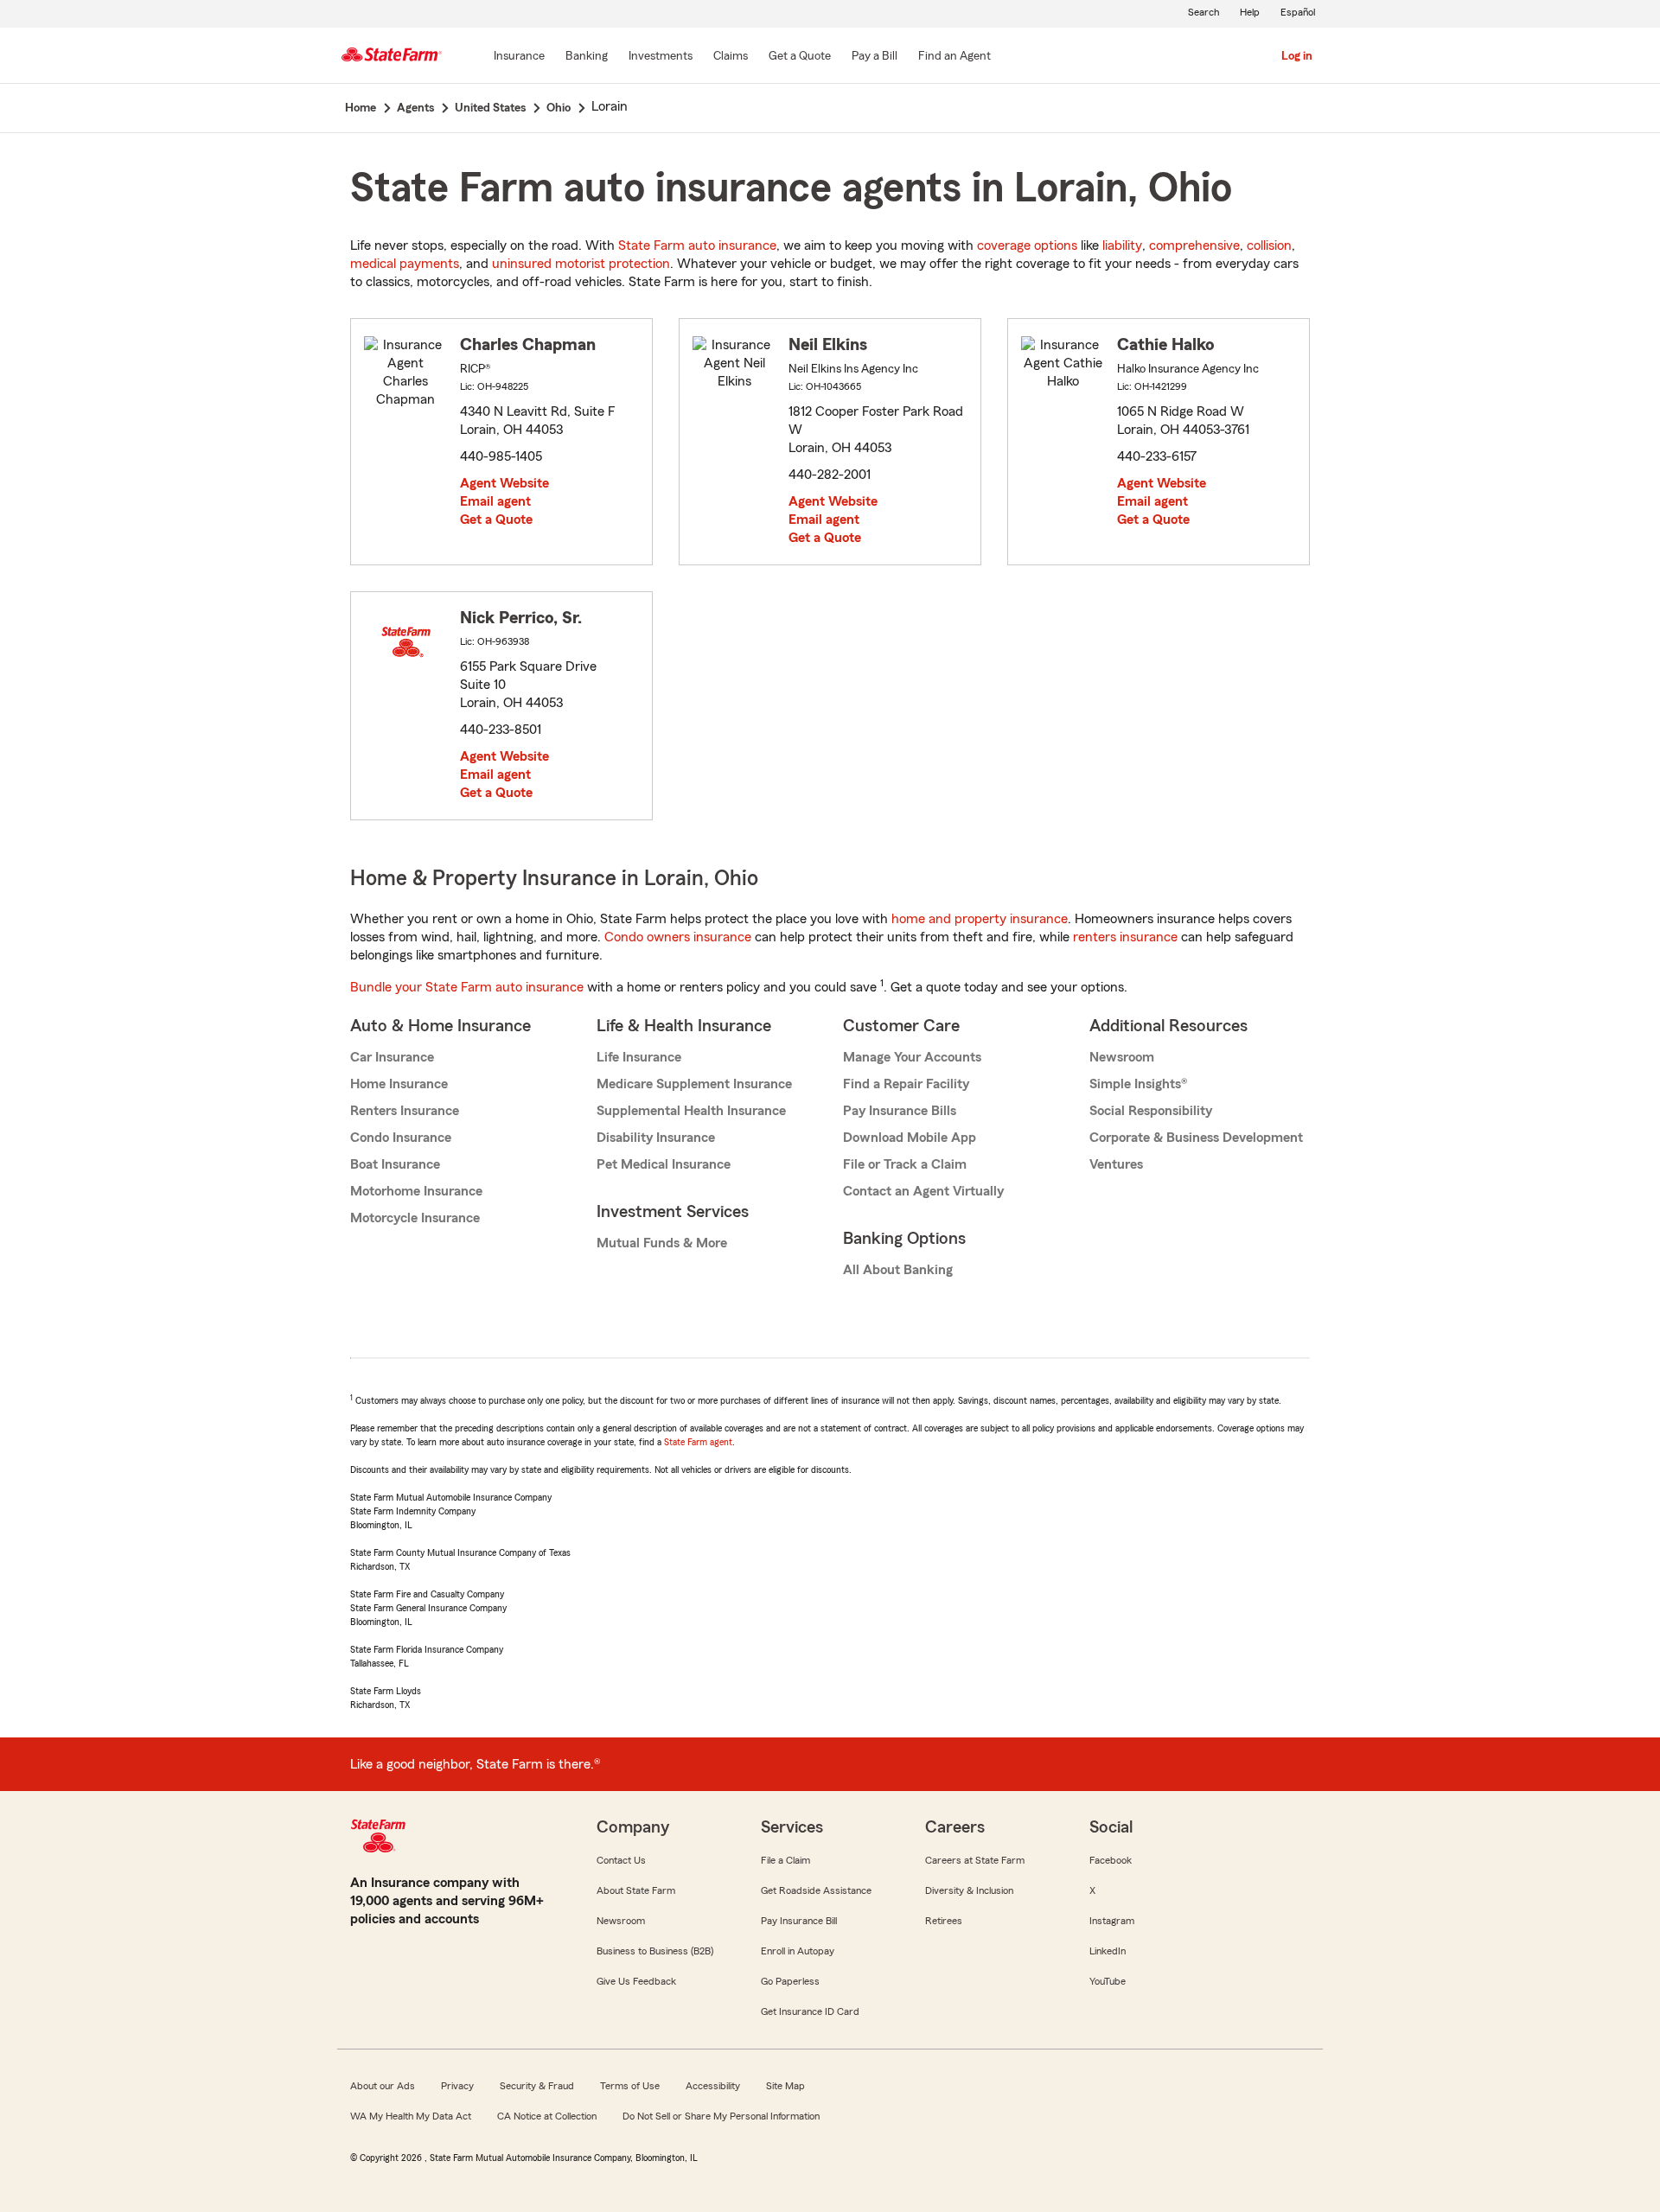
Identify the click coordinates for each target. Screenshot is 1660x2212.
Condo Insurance (401, 1138)
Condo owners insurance (678, 937)
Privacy (457, 2086)
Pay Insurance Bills (900, 1111)
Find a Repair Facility (906, 1084)
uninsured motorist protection (581, 264)
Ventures (1116, 1164)
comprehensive (1194, 245)
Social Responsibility (1151, 1111)
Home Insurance (399, 1084)
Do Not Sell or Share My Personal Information (721, 2116)
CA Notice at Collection (547, 2116)
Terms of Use (630, 2086)
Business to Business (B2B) (655, 1951)
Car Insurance (392, 1057)
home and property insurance (980, 919)
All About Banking (898, 1270)
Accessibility (713, 2086)
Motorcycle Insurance (415, 1218)
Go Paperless (790, 1981)
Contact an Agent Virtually (923, 1191)
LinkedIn (1108, 1951)
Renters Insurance (405, 1111)
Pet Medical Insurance (664, 1164)
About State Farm (636, 1890)
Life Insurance (639, 1057)
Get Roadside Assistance (816, 1890)
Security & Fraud (537, 2086)
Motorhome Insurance (416, 1191)
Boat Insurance (395, 1164)
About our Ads (383, 2086)
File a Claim (785, 1860)
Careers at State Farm (975, 1860)
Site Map (785, 2086)
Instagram (1112, 1921)
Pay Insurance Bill (799, 1921)
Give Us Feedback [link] (636, 1981)
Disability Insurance (656, 1138)
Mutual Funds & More (662, 1243)
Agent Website (504, 483)
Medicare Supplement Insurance (694, 1084)
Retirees (944, 1921)
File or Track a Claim (905, 1164)
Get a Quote (496, 520)
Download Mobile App (910, 1138)
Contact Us (621, 1860)
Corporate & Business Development (1196, 1138)
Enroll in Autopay (798, 1951)
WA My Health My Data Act (411, 2116)
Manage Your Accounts (912, 1057)
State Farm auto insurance (697, 245)
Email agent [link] (495, 501)
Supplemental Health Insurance (691, 1111)
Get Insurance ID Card (810, 2011)
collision (1269, 245)
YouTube (1108, 1981)
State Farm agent (698, 1442)
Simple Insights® (1138, 1084)
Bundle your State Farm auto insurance (467, 987)
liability (1122, 245)
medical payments (405, 264)
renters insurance (1125, 937)
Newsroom (1122, 1057)
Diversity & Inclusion (969, 1890)
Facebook (1111, 1860)
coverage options (1027, 245)
